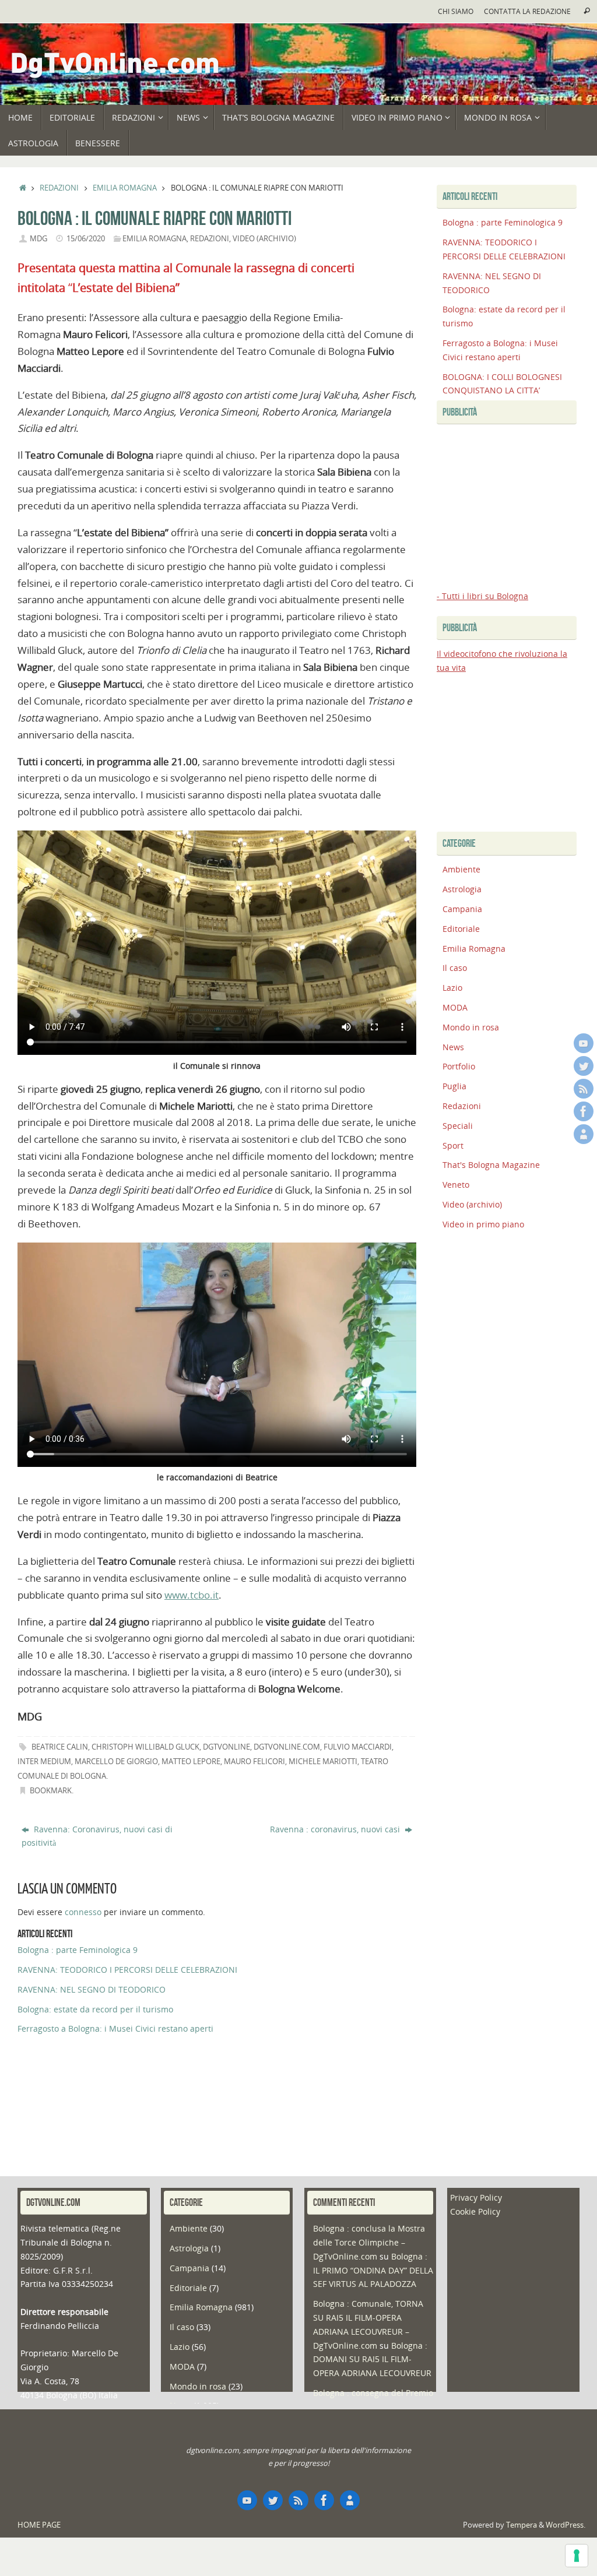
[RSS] (584, 1089)
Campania (462, 909)
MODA (455, 1007)
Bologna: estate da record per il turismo (95, 2009)
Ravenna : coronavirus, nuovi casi (336, 1829)
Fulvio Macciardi (358, 1747)
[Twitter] (584, 1066)
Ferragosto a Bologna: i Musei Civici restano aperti (115, 2028)
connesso (83, 1912)
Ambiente (461, 869)
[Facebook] (584, 1111)
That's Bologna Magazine (491, 1165)
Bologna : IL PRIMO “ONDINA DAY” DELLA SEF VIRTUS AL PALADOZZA (373, 2270)
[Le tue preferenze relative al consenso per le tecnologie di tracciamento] (577, 2556)
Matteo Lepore (191, 1762)
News (453, 1047)
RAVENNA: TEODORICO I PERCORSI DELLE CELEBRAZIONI (127, 1970)
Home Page (39, 2525)
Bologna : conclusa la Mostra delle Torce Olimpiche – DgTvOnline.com (369, 2242)
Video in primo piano (483, 1224)
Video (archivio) (264, 239)
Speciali (458, 1126)
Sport (453, 1146)
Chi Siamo (456, 11)
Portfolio (459, 1066)
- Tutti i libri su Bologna (482, 596)
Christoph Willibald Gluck (145, 1747)
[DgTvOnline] (584, 1043)
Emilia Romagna (125, 188)
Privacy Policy (476, 2197)
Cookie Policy (475, 2211)
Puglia (454, 1086)
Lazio (452, 988)
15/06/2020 (86, 239)
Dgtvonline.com (287, 1747)
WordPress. (566, 2525)
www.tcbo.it (192, 1595)
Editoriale (461, 929)
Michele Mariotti (323, 1762)
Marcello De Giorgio (116, 1762)
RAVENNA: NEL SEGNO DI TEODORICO (92, 1989)
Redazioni (59, 188)
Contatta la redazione (527, 11)
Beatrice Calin (60, 1747)
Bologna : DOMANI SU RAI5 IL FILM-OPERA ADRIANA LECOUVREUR (372, 2359)
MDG (38, 239)
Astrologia (462, 889)
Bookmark (51, 1791)
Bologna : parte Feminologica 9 (78, 1950)
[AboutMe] (584, 1134)
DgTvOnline (226, 1747)
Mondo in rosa (471, 1027)
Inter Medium (44, 1762)
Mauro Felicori (254, 1762)
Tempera (522, 2525)
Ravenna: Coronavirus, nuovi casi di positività (97, 1836)
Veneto (456, 1185)
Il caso (455, 968)
